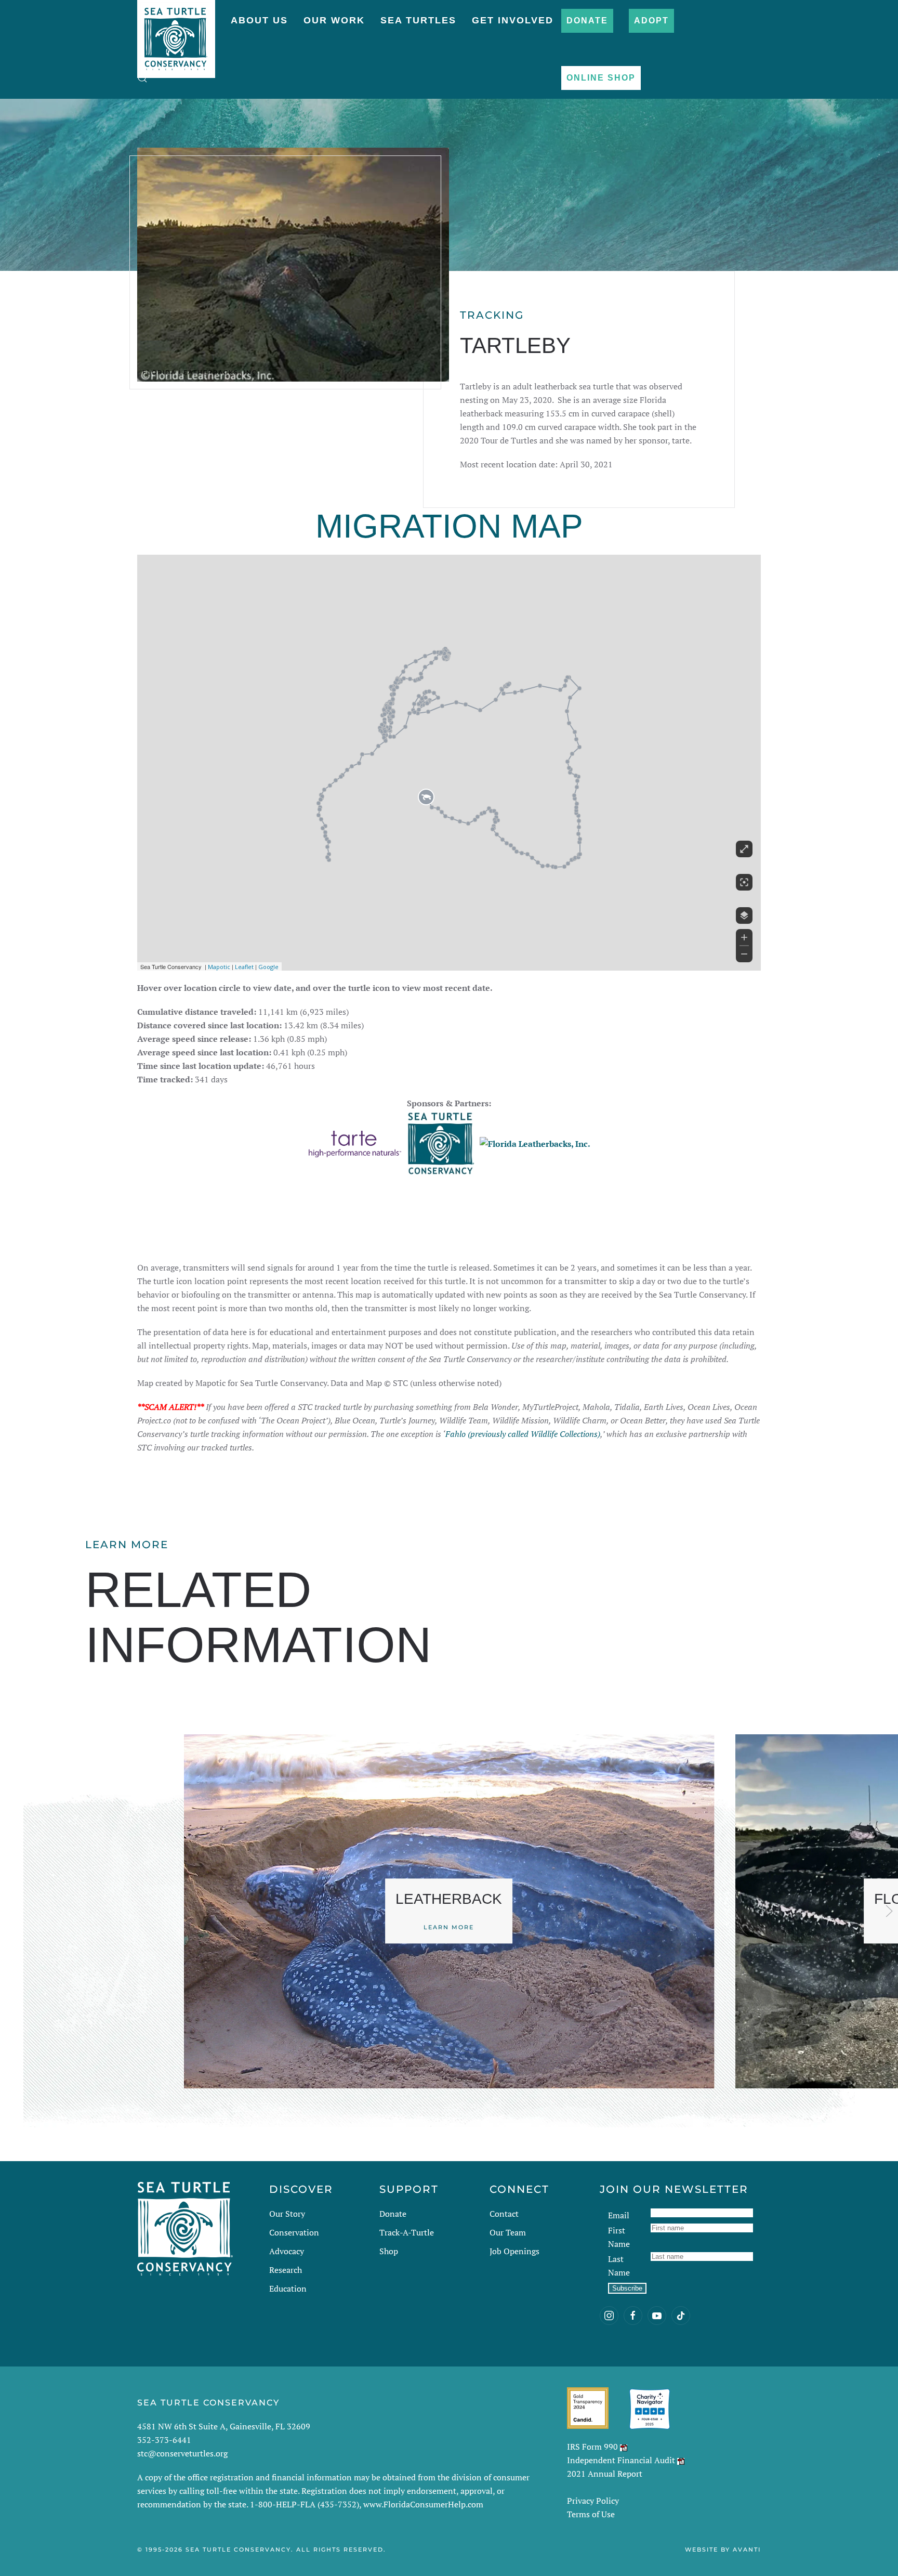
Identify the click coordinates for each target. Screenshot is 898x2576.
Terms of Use (591, 2514)
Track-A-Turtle (407, 2232)
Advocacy (287, 2251)
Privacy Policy (593, 2501)
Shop (389, 2251)
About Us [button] (259, 20)
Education (288, 2289)
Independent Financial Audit (621, 2460)
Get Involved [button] (513, 20)
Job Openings (514, 2251)
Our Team (508, 2232)
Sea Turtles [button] (418, 20)
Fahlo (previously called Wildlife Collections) (523, 1434)
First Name (619, 2237)
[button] (142, 78)
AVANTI (747, 2549)
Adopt (651, 21)
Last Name (619, 2266)
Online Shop (601, 78)
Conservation (294, 2232)
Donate (587, 21)
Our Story (287, 2214)
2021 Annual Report (605, 2474)
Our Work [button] (334, 20)
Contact (504, 2214)
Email (619, 2215)
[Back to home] (176, 34)
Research (286, 2270)
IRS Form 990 (592, 2447)
